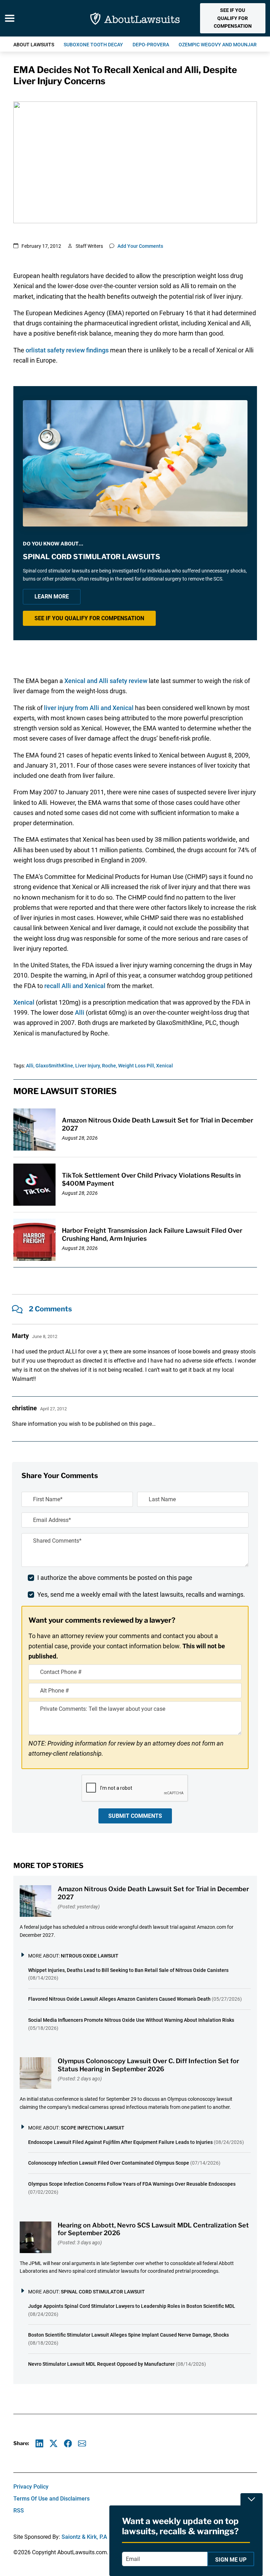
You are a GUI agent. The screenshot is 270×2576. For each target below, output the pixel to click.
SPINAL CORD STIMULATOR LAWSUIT (103, 2292)
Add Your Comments (140, 246)
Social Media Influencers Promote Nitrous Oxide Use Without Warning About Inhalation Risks (131, 2020)
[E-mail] (82, 2443)
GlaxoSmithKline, (55, 1066)
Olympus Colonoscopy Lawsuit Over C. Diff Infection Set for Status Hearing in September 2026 (148, 2065)
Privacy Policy (31, 2487)
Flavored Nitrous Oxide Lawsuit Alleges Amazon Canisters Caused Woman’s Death (119, 1999)
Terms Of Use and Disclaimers (52, 2499)
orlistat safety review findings (67, 350)
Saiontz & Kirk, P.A (84, 2537)
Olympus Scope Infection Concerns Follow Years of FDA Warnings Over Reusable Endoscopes (132, 2184)
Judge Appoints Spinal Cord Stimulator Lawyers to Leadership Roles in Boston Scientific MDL (132, 2306)
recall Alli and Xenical (75, 986)
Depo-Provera (151, 45)
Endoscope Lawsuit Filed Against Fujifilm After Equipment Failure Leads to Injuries (120, 2142)
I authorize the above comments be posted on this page (115, 1578)
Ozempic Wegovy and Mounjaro (219, 45)
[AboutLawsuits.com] (135, 18)
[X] (54, 2443)
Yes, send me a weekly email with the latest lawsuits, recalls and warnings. (141, 1594)
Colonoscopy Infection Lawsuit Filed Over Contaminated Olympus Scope (109, 2163)
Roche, (110, 1066)
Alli (80, 1012)
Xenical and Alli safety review (106, 681)
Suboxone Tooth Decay (93, 45)
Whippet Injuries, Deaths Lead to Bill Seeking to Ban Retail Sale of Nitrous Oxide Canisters (128, 1970)
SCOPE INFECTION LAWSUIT (93, 2128)
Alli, (30, 1066)
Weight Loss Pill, (137, 1066)
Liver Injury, (88, 1066)
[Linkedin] (40, 2443)
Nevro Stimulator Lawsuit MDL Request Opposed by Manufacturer (101, 2364)
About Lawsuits (34, 45)
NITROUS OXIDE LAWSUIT (90, 1956)
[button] (233, 18)
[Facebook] (68, 2443)
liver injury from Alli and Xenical (89, 708)
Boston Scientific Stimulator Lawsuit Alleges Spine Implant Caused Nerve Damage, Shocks (128, 2335)
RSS (19, 2511)
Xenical (24, 1002)
